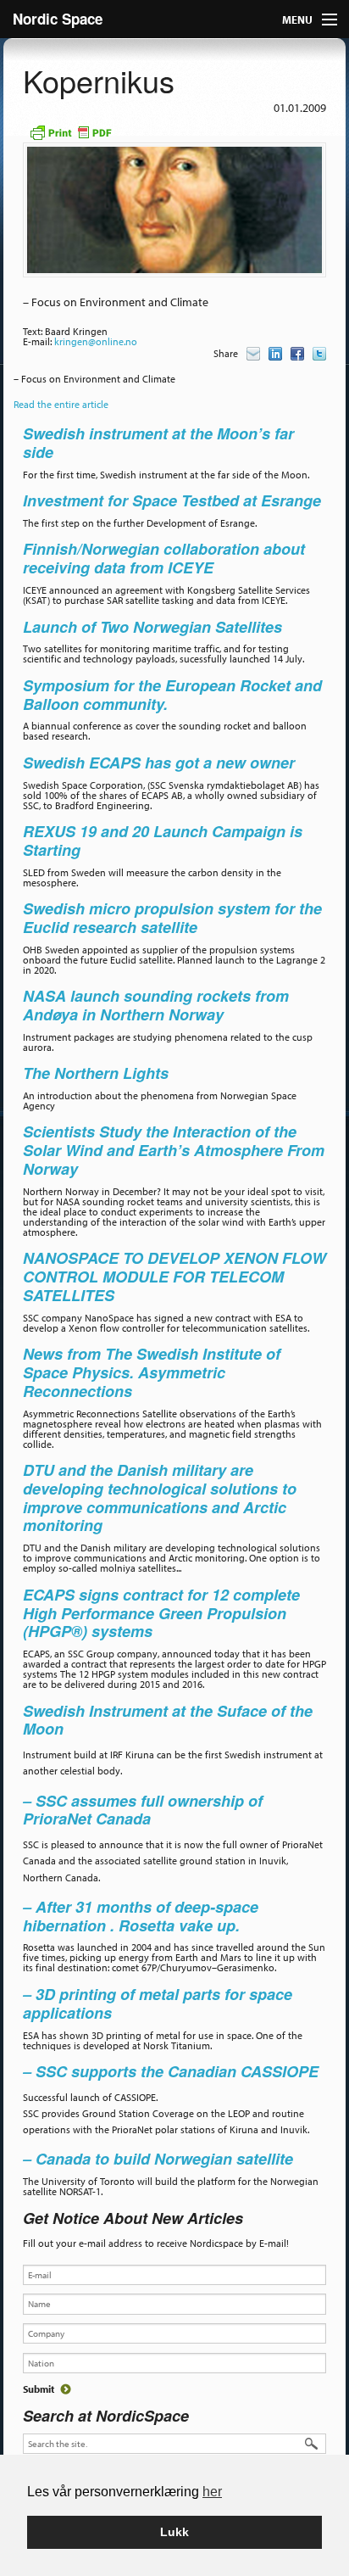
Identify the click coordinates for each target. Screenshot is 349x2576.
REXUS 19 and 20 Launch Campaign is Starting (163, 841)
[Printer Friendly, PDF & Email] (70, 131)
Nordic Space (58, 19)
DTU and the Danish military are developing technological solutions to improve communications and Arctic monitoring (160, 1498)
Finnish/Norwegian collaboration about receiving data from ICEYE (164, 558)
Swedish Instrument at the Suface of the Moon (168, 1720)
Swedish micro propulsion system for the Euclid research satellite (172, 918)
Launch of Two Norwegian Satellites (152, 627)
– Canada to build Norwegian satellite (158, 2159)
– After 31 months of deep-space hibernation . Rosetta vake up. (141, 1916)
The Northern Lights (96, 1073)
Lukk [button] (174, 2532)
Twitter (319, 354)
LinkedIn (275, 354)
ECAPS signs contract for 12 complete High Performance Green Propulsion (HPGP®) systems (161, 1613)
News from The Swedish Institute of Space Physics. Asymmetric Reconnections (152, 1372)
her (212, 2492)
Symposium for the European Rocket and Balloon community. (172, 695)
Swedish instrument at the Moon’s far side (158, 443)
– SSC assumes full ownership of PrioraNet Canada (143, 1810)
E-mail (253, 354)
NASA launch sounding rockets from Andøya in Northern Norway (156, 1005)
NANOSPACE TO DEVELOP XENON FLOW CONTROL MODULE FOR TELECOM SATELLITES (174, 1277)
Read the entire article (61, 404)
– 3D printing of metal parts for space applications (158, 2003)
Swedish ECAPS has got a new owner (161, 763)
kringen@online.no (96, 341)
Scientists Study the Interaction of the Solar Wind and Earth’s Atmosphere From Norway (174, 1150)
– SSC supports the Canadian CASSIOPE (171, 2071)
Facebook (297, 354)
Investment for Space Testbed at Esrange (172, 500)
